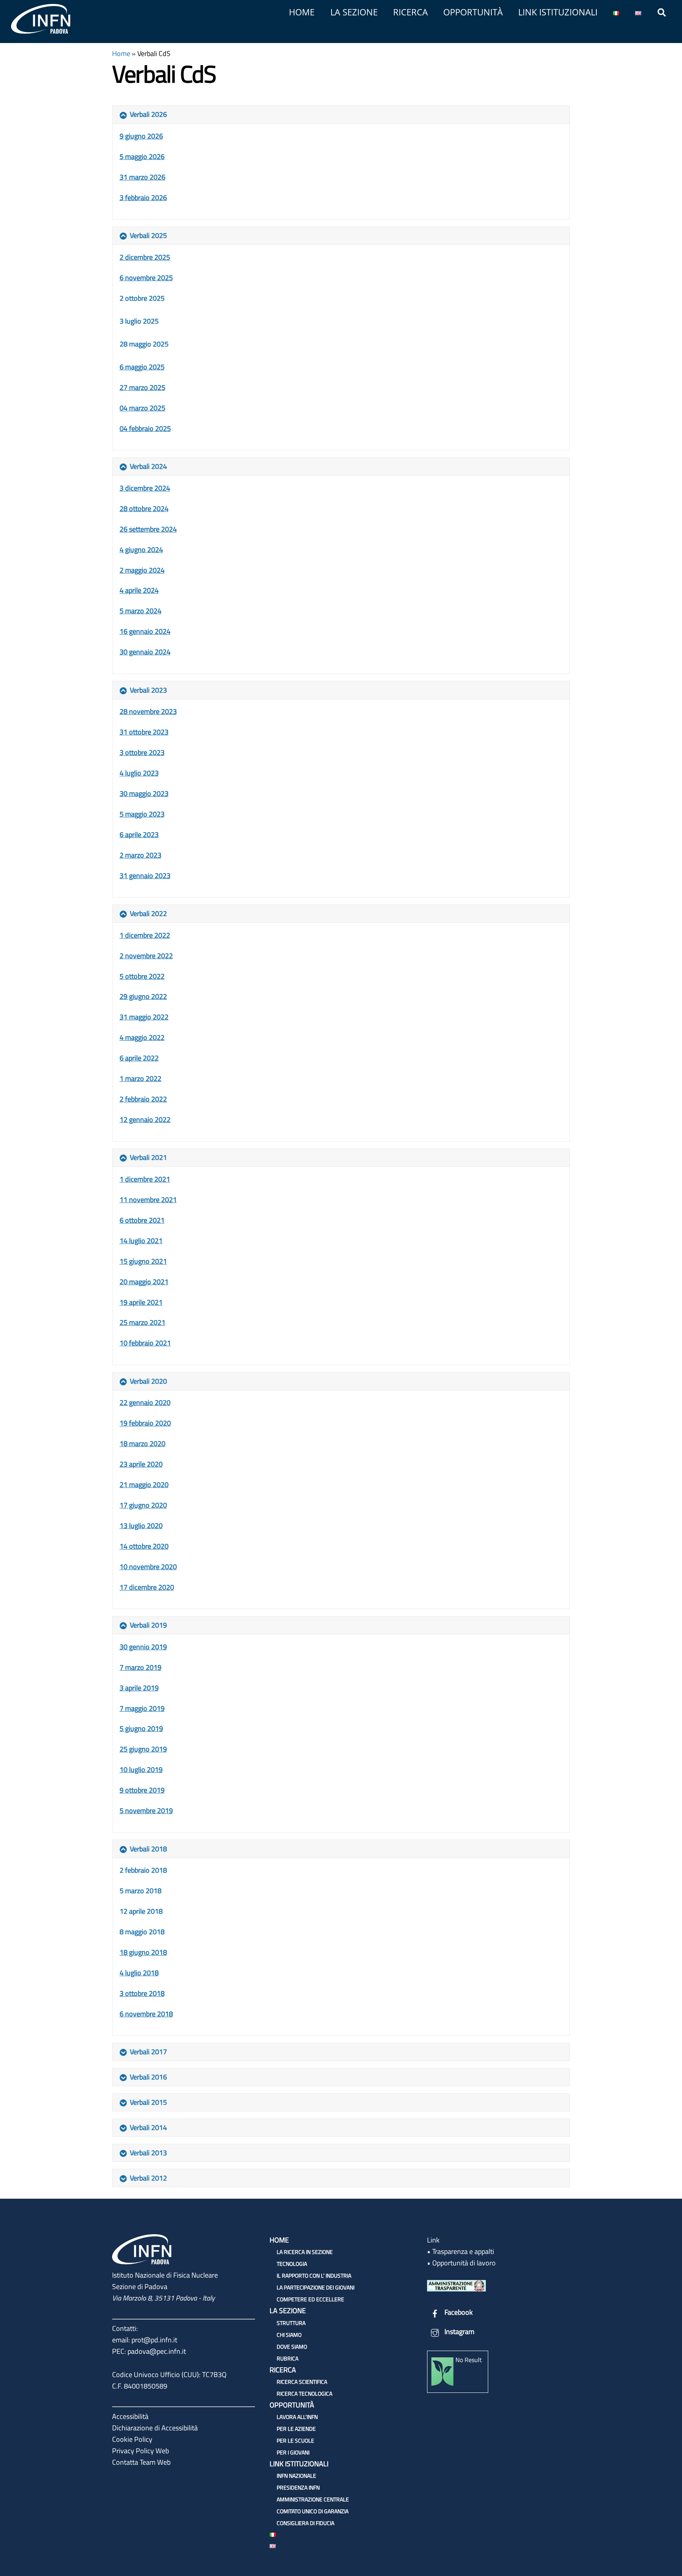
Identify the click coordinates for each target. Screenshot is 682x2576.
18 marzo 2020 (142, 1443)
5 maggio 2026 (142, 156)
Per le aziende (296, 2429)
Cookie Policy (132, 2439)
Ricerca (410, 12)
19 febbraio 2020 (145, 1423)
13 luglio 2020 (141, 1526)
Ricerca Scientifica (302, 2382)
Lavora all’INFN (297, 2417)
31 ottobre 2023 (144, 732)
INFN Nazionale (296, 2476)
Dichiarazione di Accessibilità (155, 2428)
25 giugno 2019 (143, 1749)
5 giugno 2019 (141, 1728)
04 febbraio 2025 (145, 428)
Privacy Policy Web (141, 2451)
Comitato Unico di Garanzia (313, 2511)
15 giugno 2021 (143, 1261)
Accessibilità (130, 2416)
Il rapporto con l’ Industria (314, 2275)
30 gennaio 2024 (145, 652)
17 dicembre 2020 (147, 1587)
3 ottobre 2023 (142, 752)
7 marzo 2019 (141, 1667)
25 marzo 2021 (142, 1322)
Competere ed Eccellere (310, 2299)
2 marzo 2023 (141, 855)
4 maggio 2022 (142, 1037)
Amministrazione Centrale (313, 2499)
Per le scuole (295, 2440)
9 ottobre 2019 (142, 1790)
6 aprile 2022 (139, 1058)
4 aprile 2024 (139, 590)
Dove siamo (292, 2347)
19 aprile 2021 (141, 1302)
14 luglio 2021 (141, 1241)
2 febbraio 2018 (143, 1870)
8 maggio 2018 (142, 1932)
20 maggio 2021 (144, 1282)
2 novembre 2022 (146, 956)
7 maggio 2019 (142, 1708)
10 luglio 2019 (141, 1769)
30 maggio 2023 (144, 793)
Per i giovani (293, 2452)
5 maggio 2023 (142, 814)
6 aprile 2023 (139, 835)
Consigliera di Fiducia (305, 2523)
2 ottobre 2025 (142, 298)
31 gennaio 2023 (145, 876)
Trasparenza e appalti (463, 2251)
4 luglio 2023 (139, 773)
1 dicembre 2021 (145, 1179)
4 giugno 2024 (141, 550)
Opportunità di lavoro (464, 2263)
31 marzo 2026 (142, 177)
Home (302, 12)
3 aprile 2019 (139, 1688)
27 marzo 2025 (142, 387)
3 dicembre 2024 (145, 488)
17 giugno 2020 (143, 1505)
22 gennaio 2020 (145, 1402)
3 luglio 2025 (139, 321)
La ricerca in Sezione (305, 2252)
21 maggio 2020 (144, 1485)
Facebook (458, 2312)
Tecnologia (292, 2264)
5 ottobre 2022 (142, 976)
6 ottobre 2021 (142, 1220)
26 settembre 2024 (148, 529)
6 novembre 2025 (146, 278)
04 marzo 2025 (142, 408)
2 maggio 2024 (142, 570)
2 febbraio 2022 (143, 1099)
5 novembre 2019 (146, 1811)
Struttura (291, 2323)
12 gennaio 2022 (145, 1119)
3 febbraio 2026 (143, 198)
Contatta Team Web (141, 2462)
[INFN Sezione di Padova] (41, 31)
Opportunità (473, 12)
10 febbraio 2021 (145, 1343)
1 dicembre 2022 (145, 935)
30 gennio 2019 (143, 1647)
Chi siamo (289, 2335)
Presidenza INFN (298, 2487)
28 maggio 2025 (144, 344)
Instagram (459, 2332)
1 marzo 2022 (141, 1078)
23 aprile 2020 (141, 1464)
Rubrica (288, 2358)
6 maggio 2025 (142, 367)
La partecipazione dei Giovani (316, 2287)
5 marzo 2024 (141, 611)
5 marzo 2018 (141, 1891)
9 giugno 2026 (141, 136)
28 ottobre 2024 (144, 509)
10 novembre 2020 (148, 1567)
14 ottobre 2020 (144, 1546)
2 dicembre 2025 (145, 257)
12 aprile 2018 (141, 1911)
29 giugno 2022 (143, 996)
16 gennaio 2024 (145, 631)
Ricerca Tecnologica (304, 2393)
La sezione (354, 12)
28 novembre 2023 (148, 711)
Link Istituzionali (558, 12)
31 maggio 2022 (144, 1017)
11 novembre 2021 (148, 1200)
